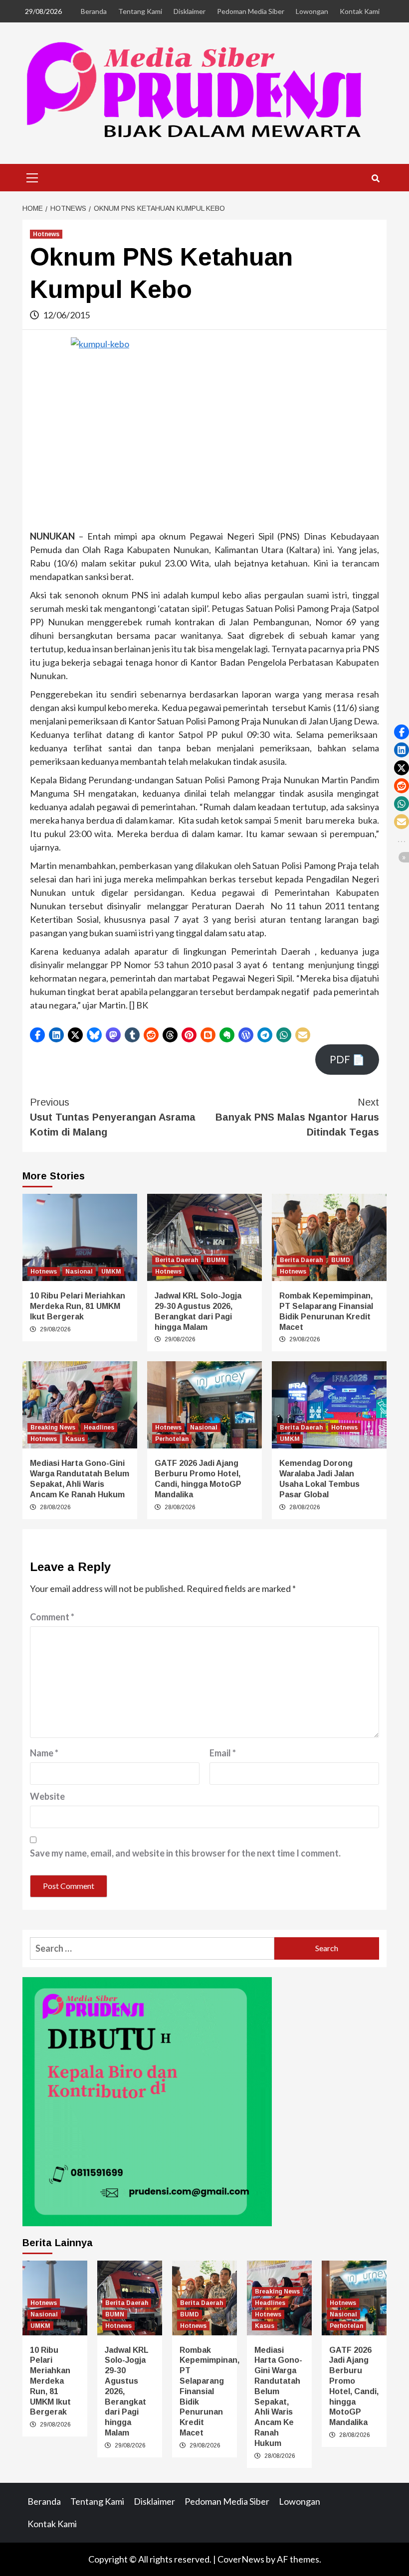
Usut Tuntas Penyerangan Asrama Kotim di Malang (113, 1117)
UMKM (111, 1272)
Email (223, 1753)
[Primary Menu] (32, 176)
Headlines (99, 1428)
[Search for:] (152, 1948)
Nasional (79, 1272)
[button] (37, 1035)
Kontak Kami (360, 11)
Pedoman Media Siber (251, 11)
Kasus (75, 1439)
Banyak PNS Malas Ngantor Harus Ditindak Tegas (297, 1117)
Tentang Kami (140, 11)
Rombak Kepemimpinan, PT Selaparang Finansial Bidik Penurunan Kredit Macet (209, 2391)
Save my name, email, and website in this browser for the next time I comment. (185, 1853)
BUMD (341, 1260)
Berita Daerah (177, 1260)
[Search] (375, 179)
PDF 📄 (347, 1059)
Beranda (94, 11)
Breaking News (53, 1428)
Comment (52, 1617)
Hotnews (46, 234)
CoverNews (241, 2559)
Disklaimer (190, 11)
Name (44, 1753)
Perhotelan (172, 1439)
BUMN (216, 1260)
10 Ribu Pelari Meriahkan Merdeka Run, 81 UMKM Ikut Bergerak (78, 1306)
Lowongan (312, 11)
